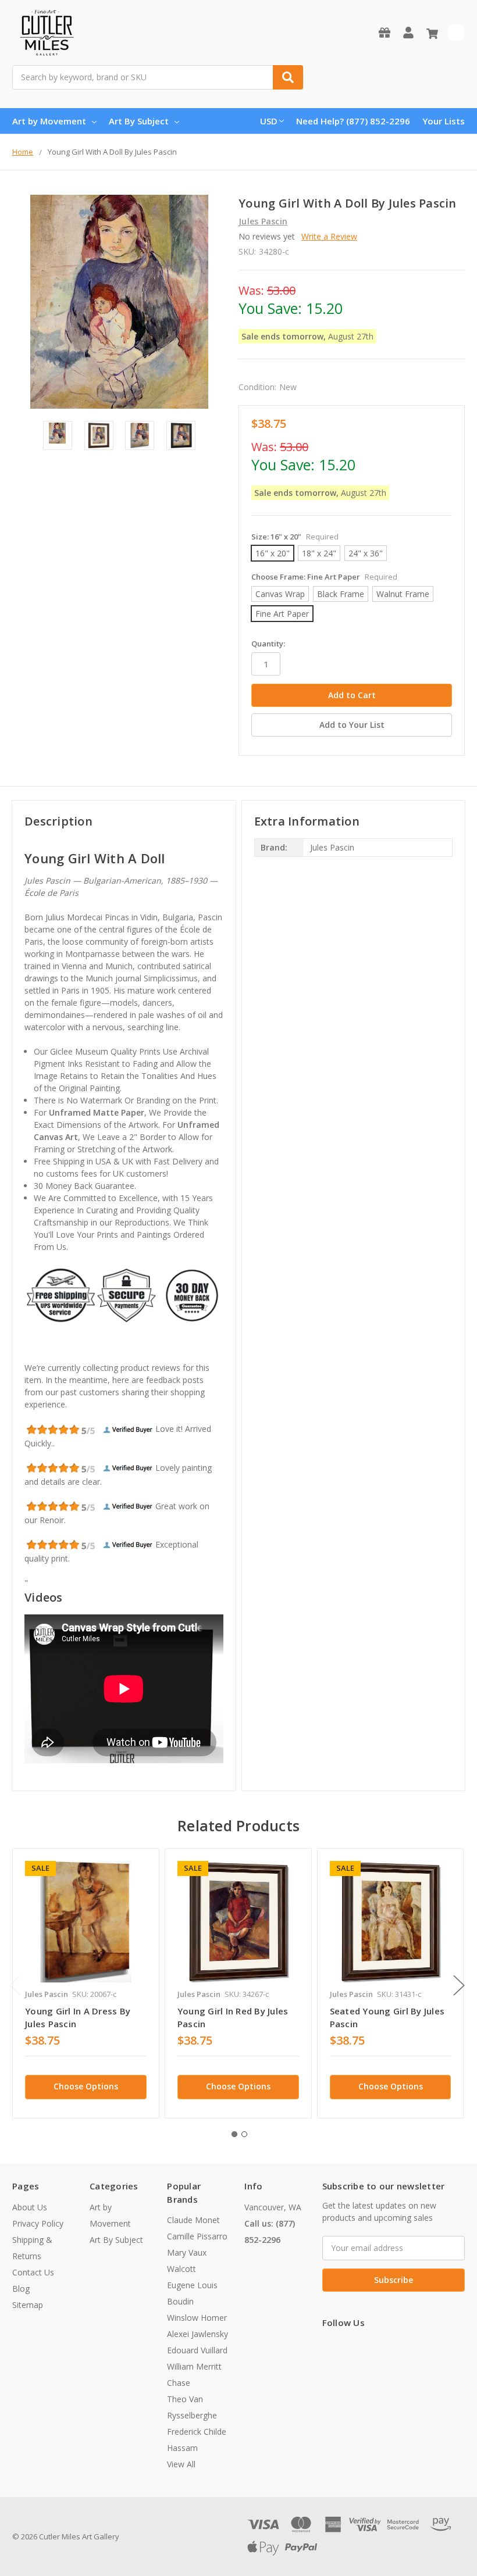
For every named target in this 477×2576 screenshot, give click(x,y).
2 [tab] (244, 2134)
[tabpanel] (86, 1983)
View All (181, 2464)
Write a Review (329, 236)
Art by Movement (49, 121)
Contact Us (33, 2272)
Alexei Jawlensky (197, 2334)
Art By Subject (139, 121)
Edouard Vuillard (197, 2350)
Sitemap (28, 2305)
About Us (30, 2207)
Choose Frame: (324, 577)
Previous (15, 1985)
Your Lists (444, 121)
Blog (21, 2289)
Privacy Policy (38, 2223)
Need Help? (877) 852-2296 (353, 121)
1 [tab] (234, 2134)
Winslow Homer (197, 2318)
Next (459, 1985)
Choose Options (86, 2086)
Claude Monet (193, 2220)
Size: (295, 537)
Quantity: (268, 644)
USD (269, 121)
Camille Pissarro (197, 2236)
